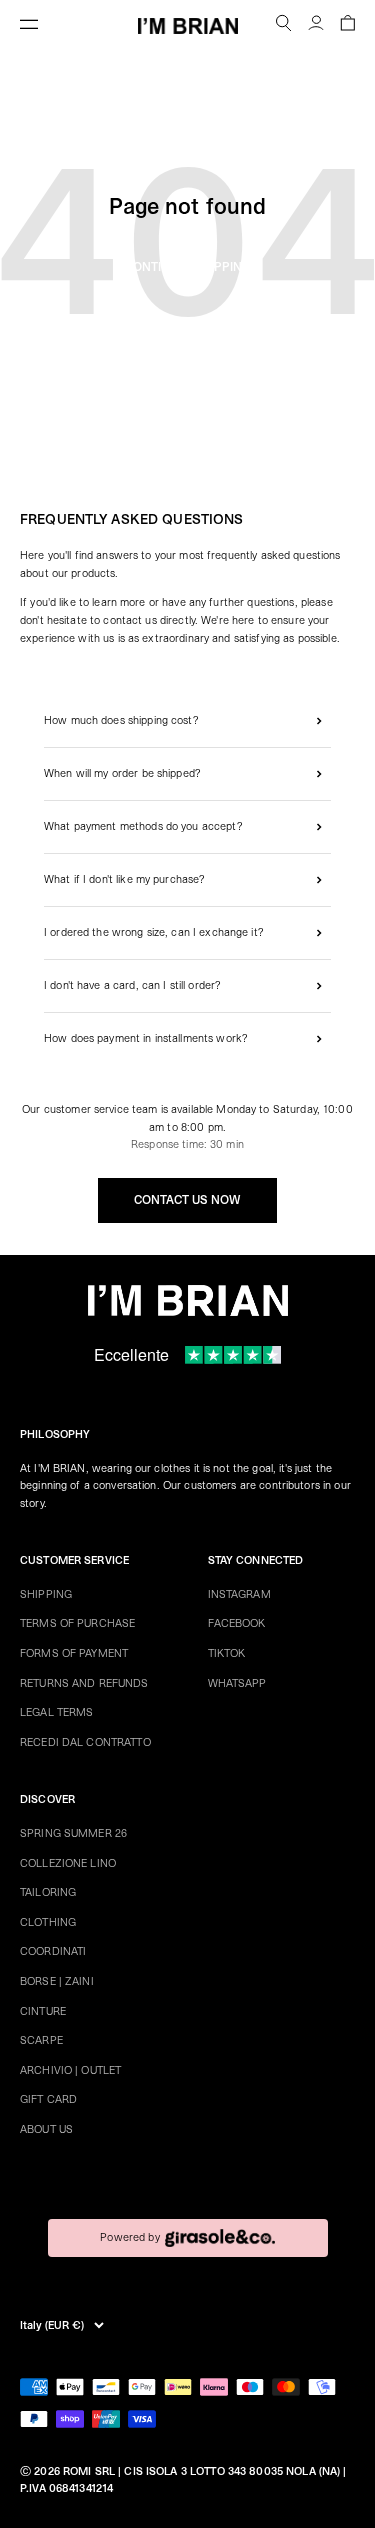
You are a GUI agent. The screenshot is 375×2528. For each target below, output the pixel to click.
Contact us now (187, 1200)
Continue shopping (188, 267)
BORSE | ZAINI (57, 1981)
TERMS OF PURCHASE (77, 1623)
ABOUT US (46, 2129)
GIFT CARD (48, 2099)
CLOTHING (48, 1922)
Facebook (237, 1623)
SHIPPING (46, 1594)
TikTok (227, 1653)
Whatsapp (237, 1683)
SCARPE (41, 2040)
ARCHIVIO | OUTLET (70, 2070)
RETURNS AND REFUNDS (84, 1683)
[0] (347, 26)
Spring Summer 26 (73, 1833)
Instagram (239, 1594)
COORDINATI (53, 1951)
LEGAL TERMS (56, 1712)
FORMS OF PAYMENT (74, 1653)
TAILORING (48, 1892)
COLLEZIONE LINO (68, 1863)
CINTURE (43, 2011)
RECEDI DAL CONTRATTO (85, 1742)
